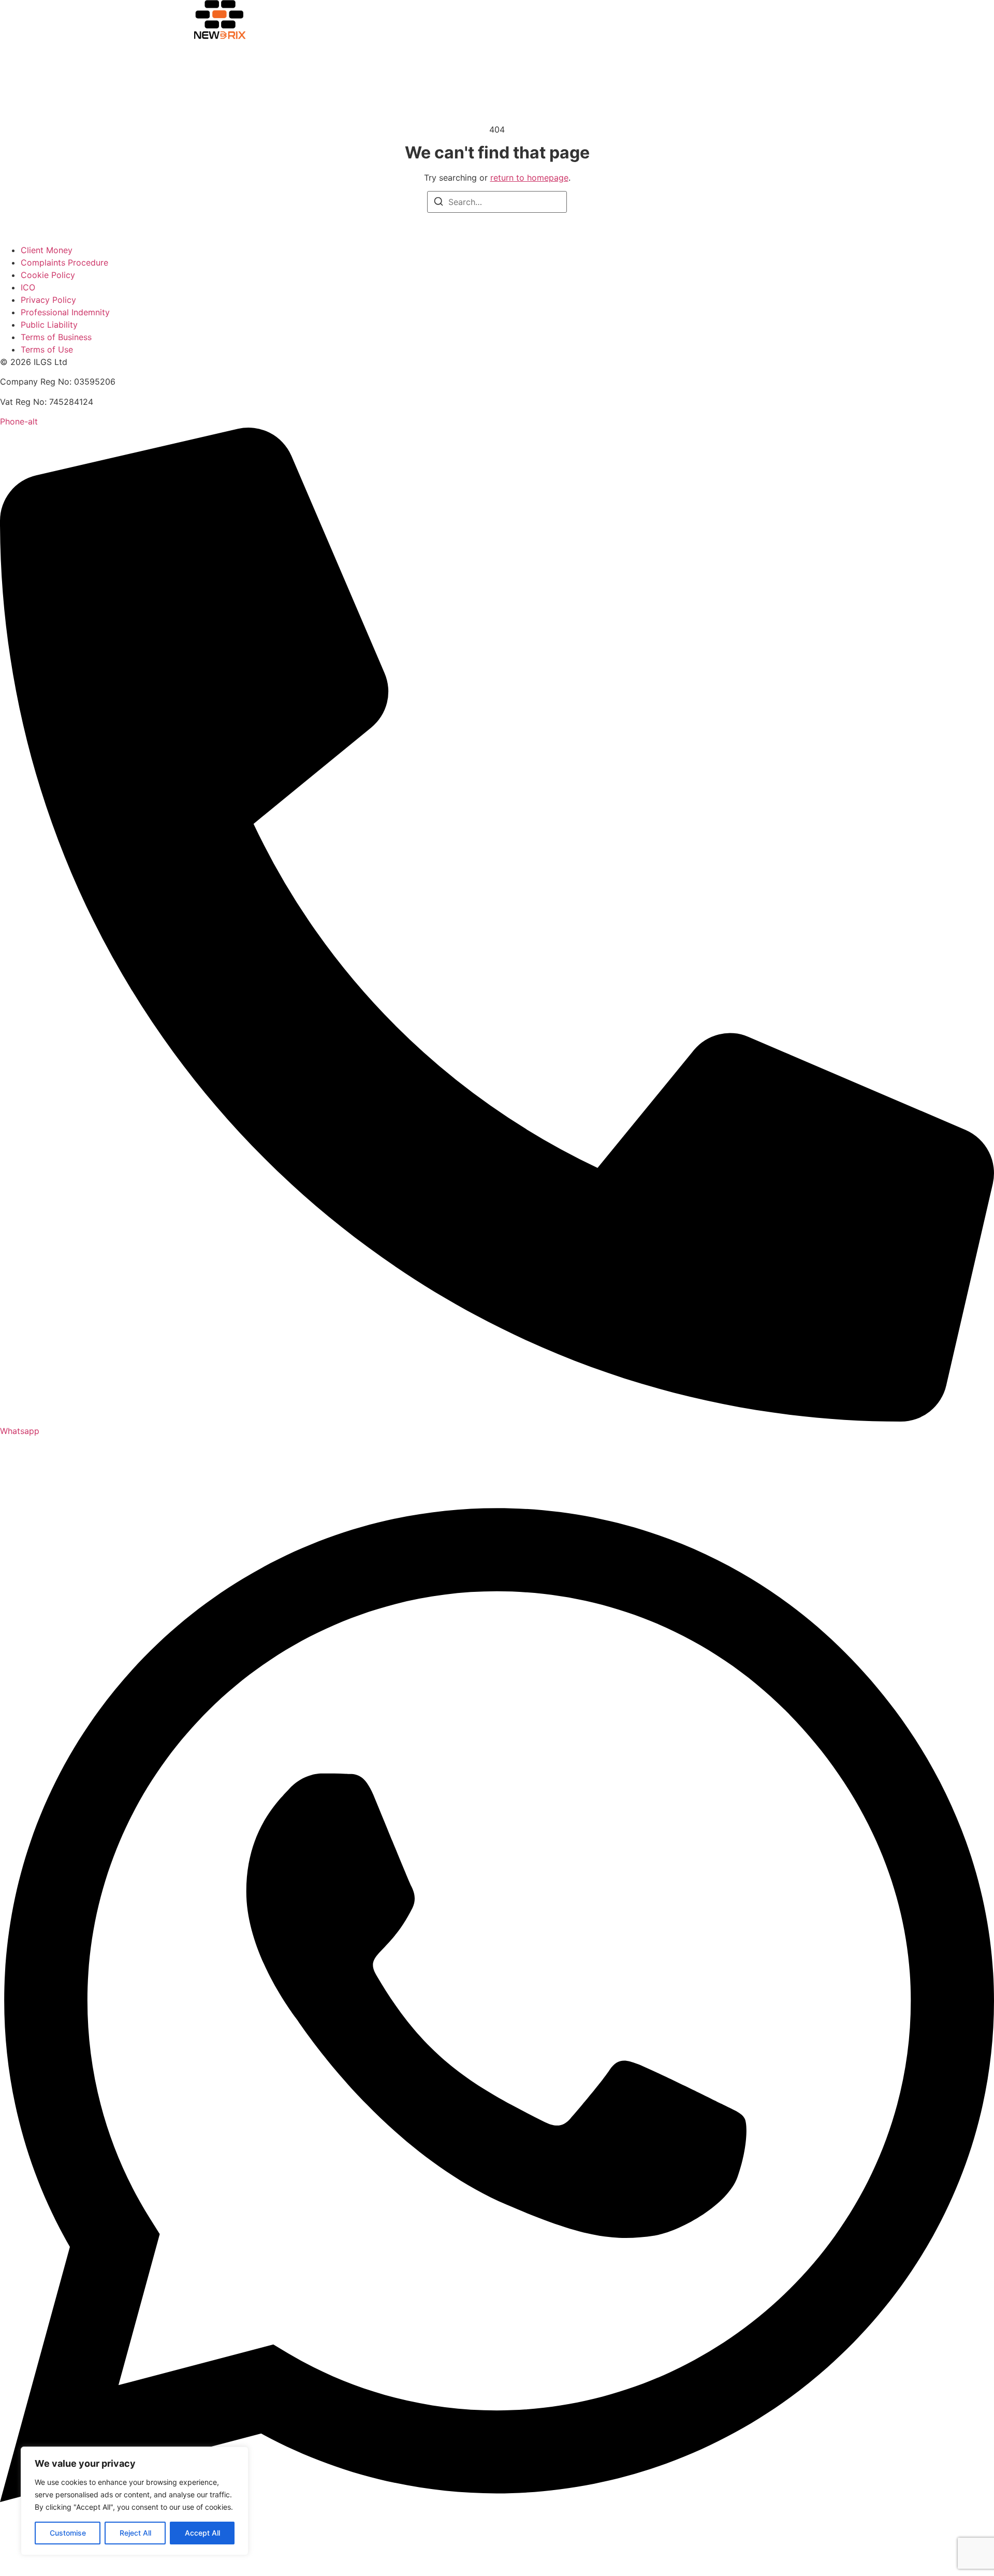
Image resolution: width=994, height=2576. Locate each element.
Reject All (135, 2533)
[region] (135, 2501)
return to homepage (529, 178)
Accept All (202, 2533)
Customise (68, 2533)
